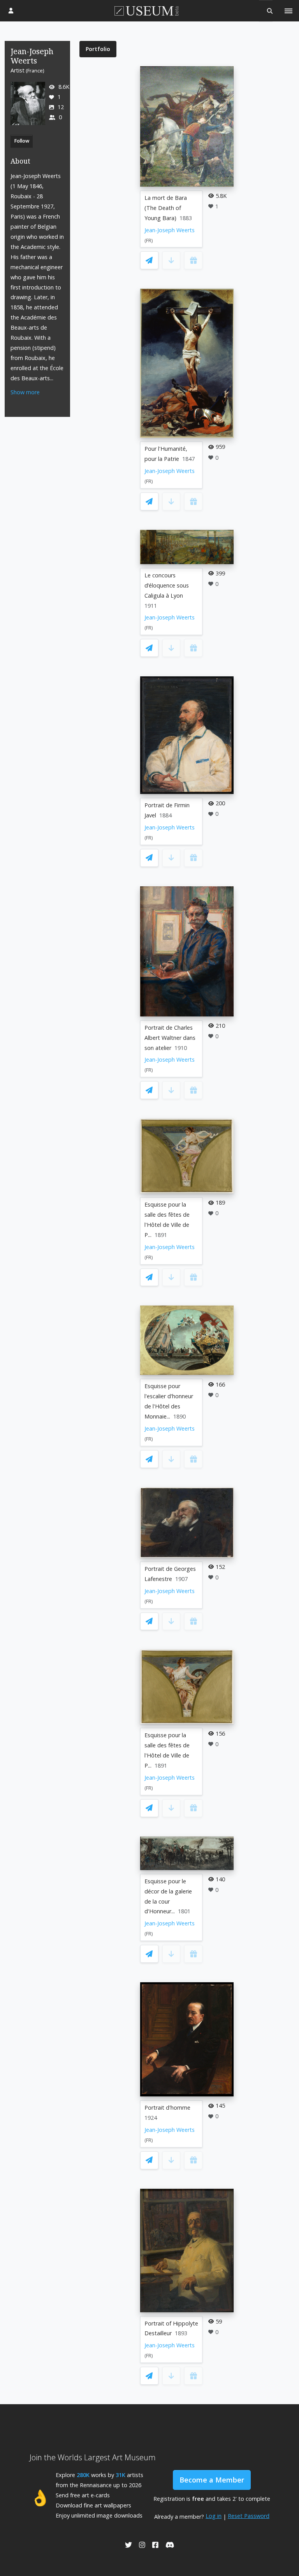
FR (149, 241)
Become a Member (212, 2480)
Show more (25, 392)
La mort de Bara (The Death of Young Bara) (166, 208)
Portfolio (98, 49)
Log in (214, 2516)
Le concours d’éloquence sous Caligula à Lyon (167, 585)
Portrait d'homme (167, 2108)
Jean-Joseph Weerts (170, 230)
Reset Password (249, 2516)
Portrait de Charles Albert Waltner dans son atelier (170, 1038)
